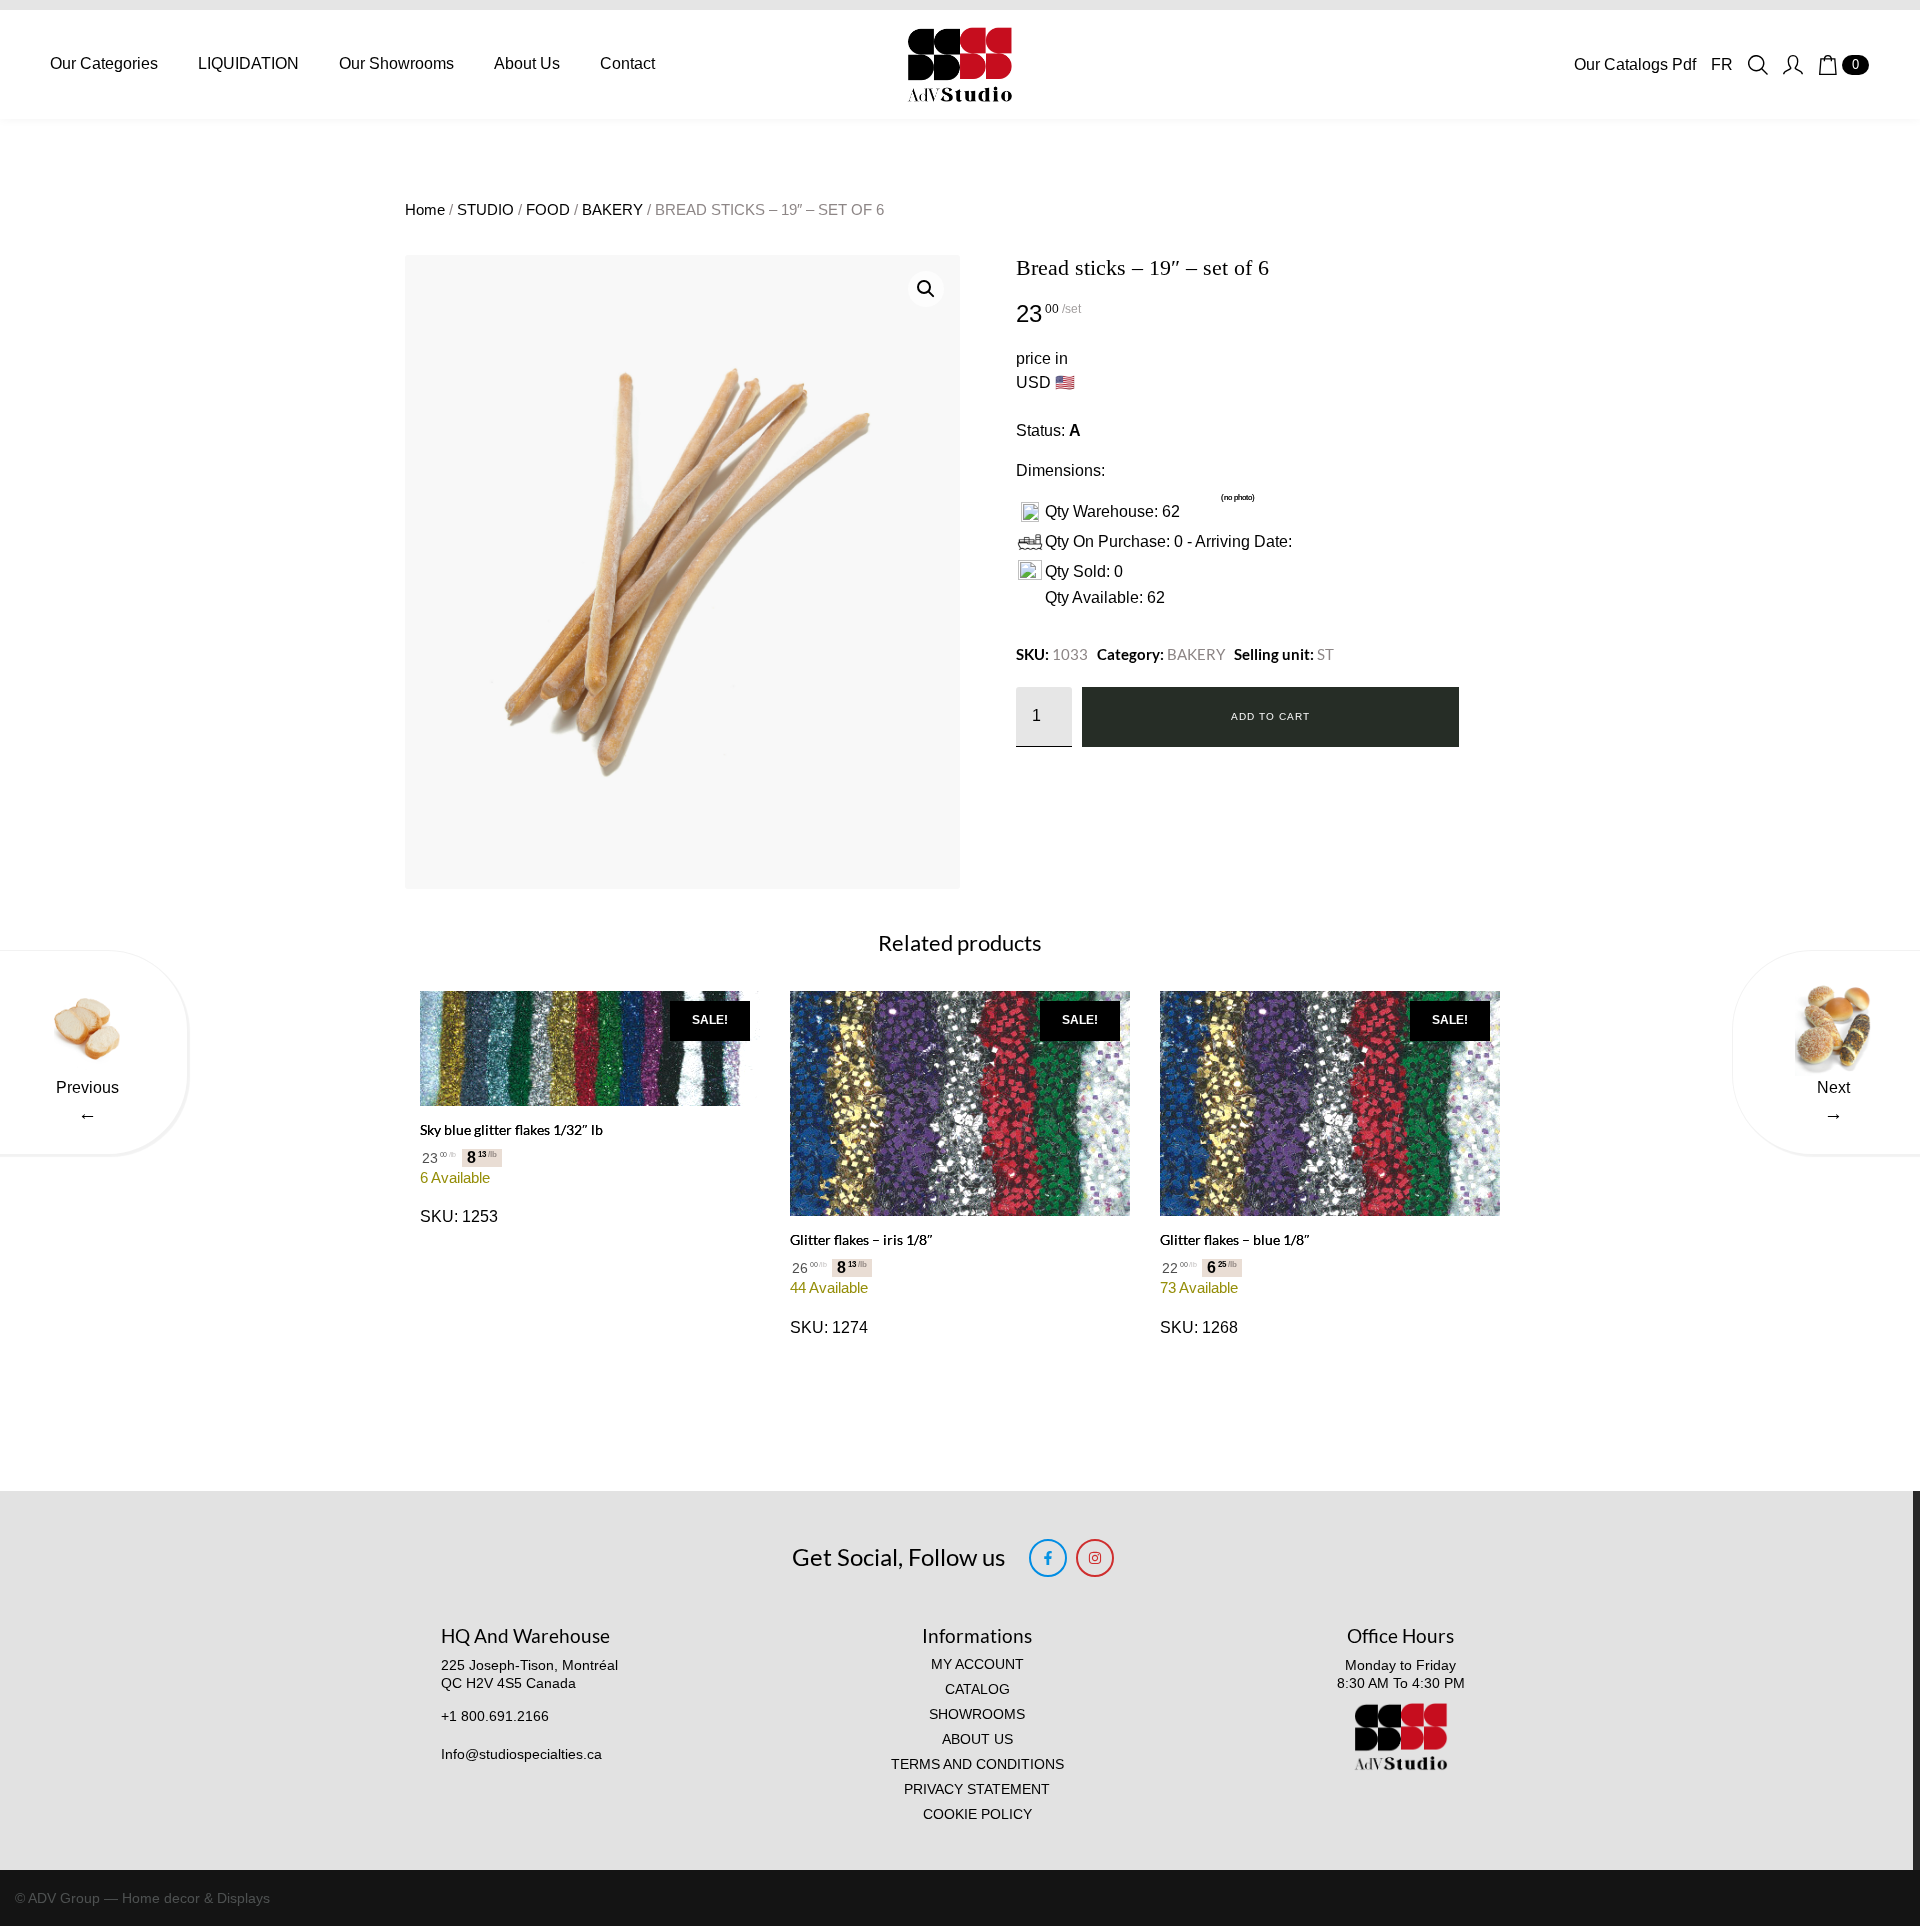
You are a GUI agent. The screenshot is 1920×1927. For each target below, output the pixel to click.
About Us (527, 63)
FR (1722, 64)
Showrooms (977, 1714)
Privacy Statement (977, 1789)
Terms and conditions (977, 1764)
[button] (926, 289)
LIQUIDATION (248, 63)
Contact (627, 63)
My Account (977, 1664)
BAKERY (612, 210)
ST (1325, 654)
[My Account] (1793, 65)
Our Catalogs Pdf (1635, 64)
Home (425, 210)
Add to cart (1270, 716)
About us (977, 1739)
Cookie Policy (977, 1814)
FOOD (548, 210)
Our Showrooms (396, 63)
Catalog (977, 1689)
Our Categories (104, 63)
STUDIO (485, 210)
